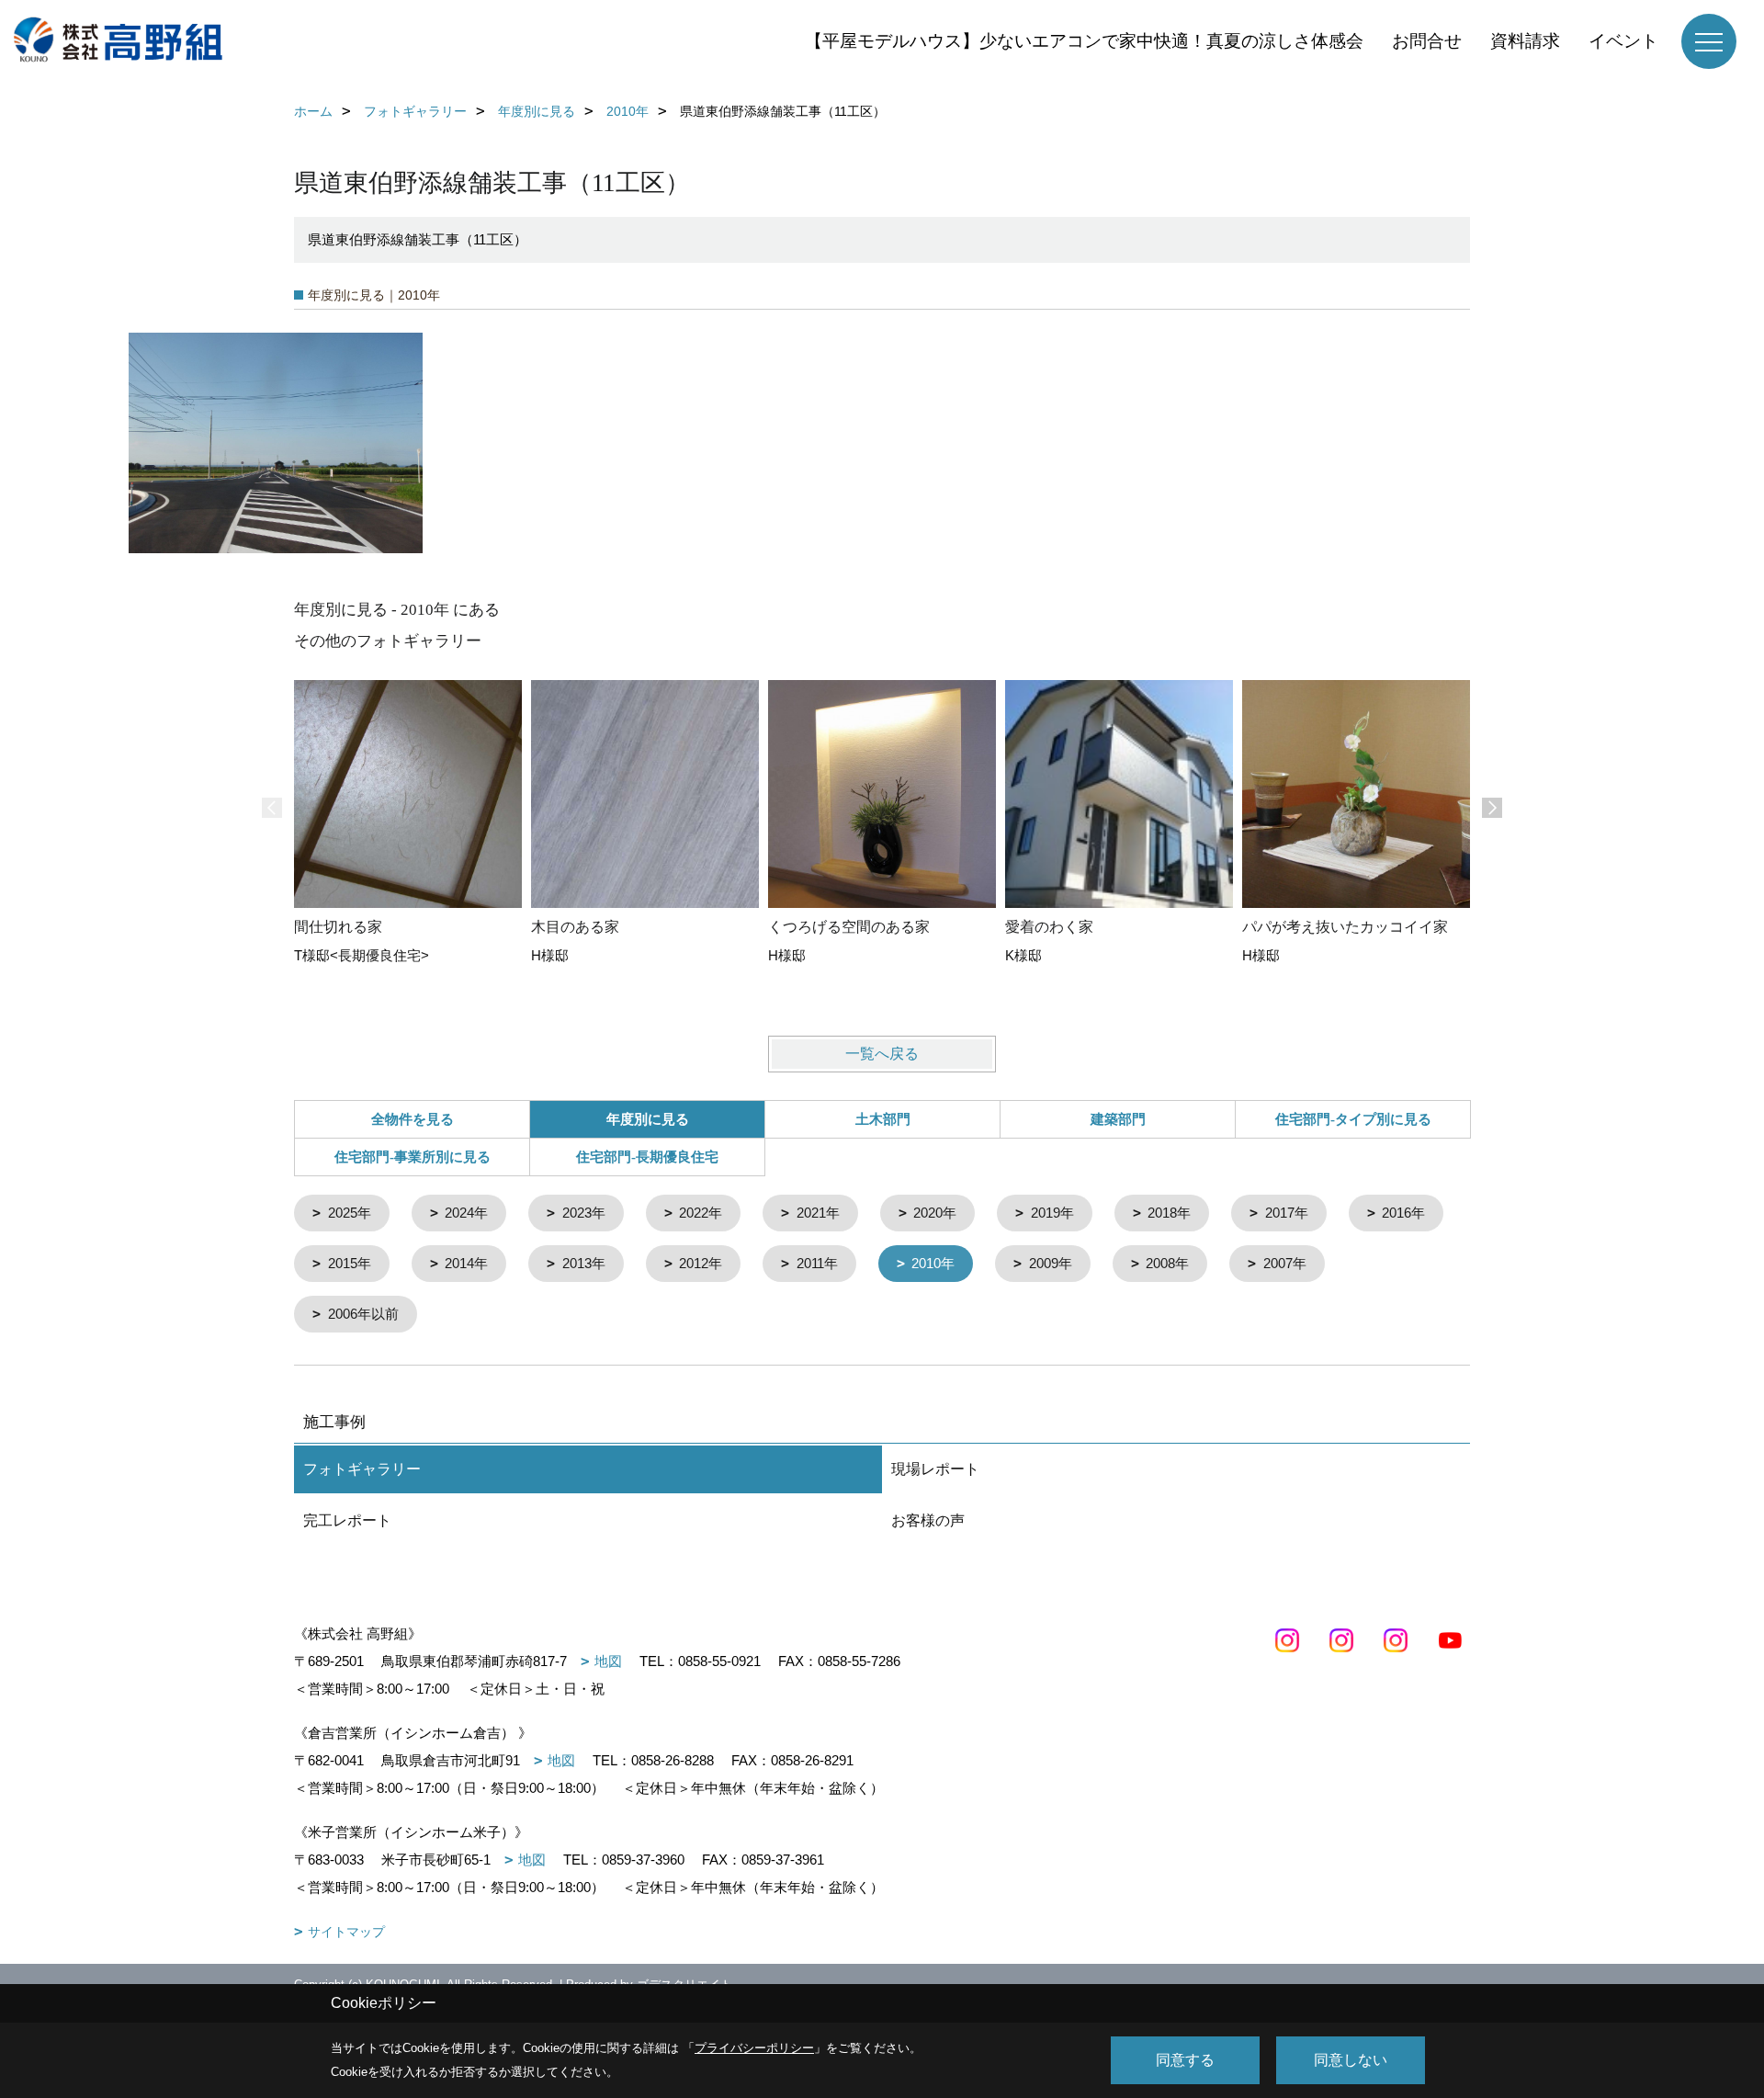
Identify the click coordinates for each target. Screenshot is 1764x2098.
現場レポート (935, 1469)
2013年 (584, 1263)
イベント (1623, 41)
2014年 (466, 1263)
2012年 (701, 1263)
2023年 (584, 1213)
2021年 (818, 1213)
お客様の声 (928, 1520)
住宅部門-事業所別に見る (413, 1157)
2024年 (466, 1213)
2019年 (1052, 1213)
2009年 (1051, 1263)
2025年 (350, 1213)
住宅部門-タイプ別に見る (1353, 1119)
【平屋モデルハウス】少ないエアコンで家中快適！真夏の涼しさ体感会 (1084, 41)
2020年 (935, 1213)
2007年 (1285, 1263)
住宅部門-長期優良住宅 (647, 1157)
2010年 (933, 1263)
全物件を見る (413, 1119)
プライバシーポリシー (754, 2048)
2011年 (817, 1263)
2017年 (1287, 1213)
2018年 (1169, 1213)
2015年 (350, 1263)
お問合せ (1427, 41)
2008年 (1167, 1263)
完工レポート (347, 1520)
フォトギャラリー (362, 1469)
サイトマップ (346, 1932)
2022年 (701, 1213)
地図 (608, 1661)
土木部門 (883, 1119)
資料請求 (1525, 41)
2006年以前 (363, 1314)
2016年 (1403, 1213)
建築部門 (1118, 1119)
